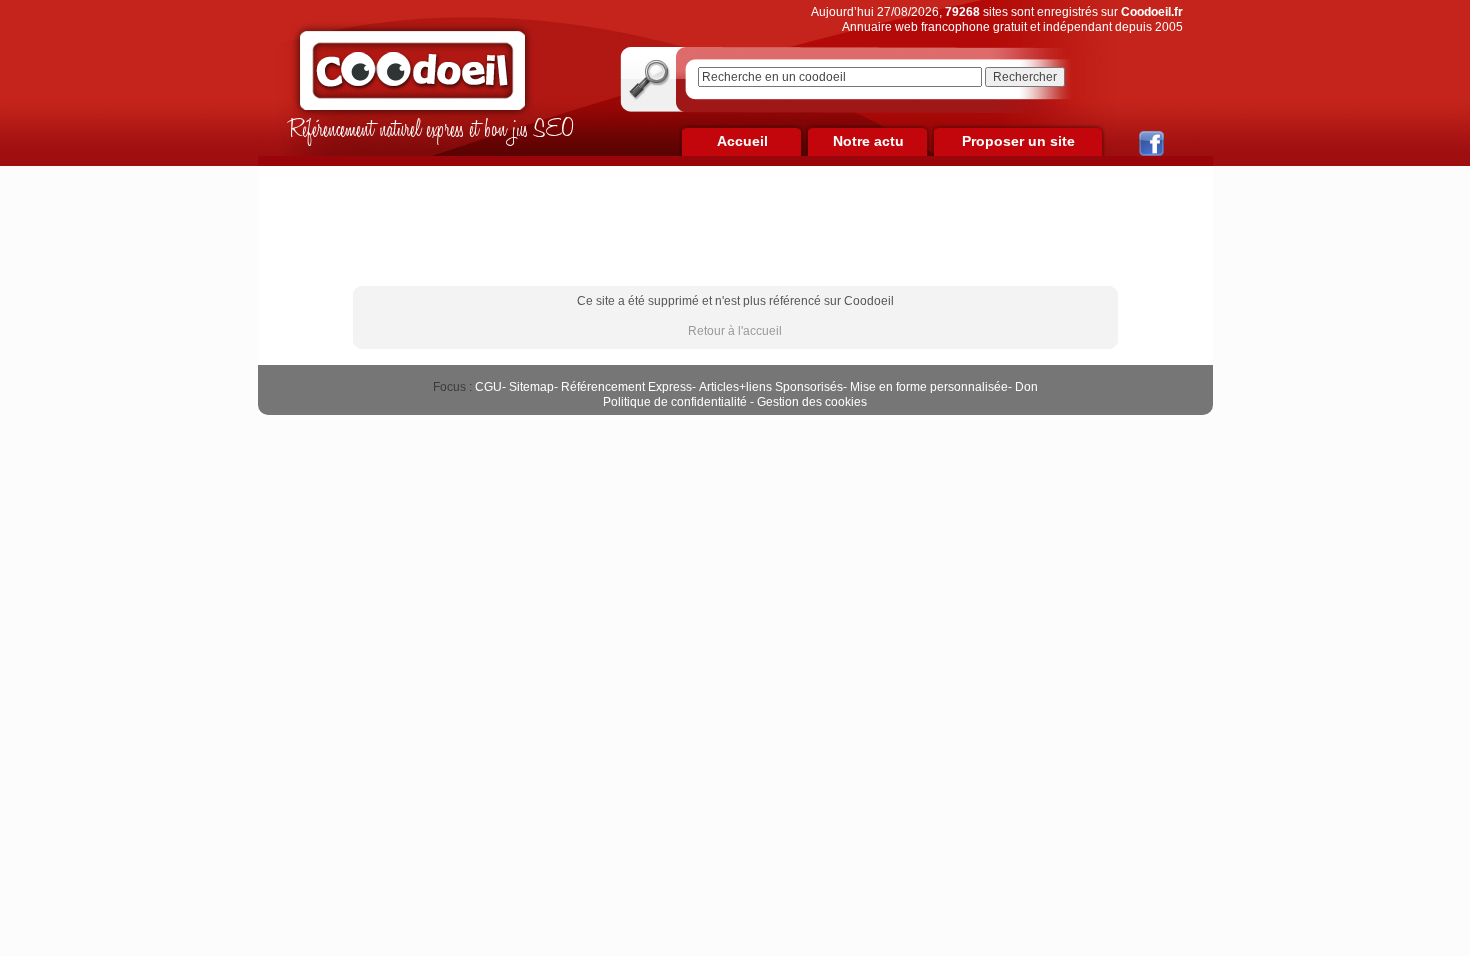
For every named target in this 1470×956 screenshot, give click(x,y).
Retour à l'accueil (735, 331)
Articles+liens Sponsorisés (771, 387)
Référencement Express (626, 387)
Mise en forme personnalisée (929, 387)
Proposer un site (1018, 141)
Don (1026, 387)
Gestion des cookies (812, 402)
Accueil (742, 141)
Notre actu (868, 141)
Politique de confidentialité (675, 402)
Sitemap (531, 387)
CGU (488, 387)
